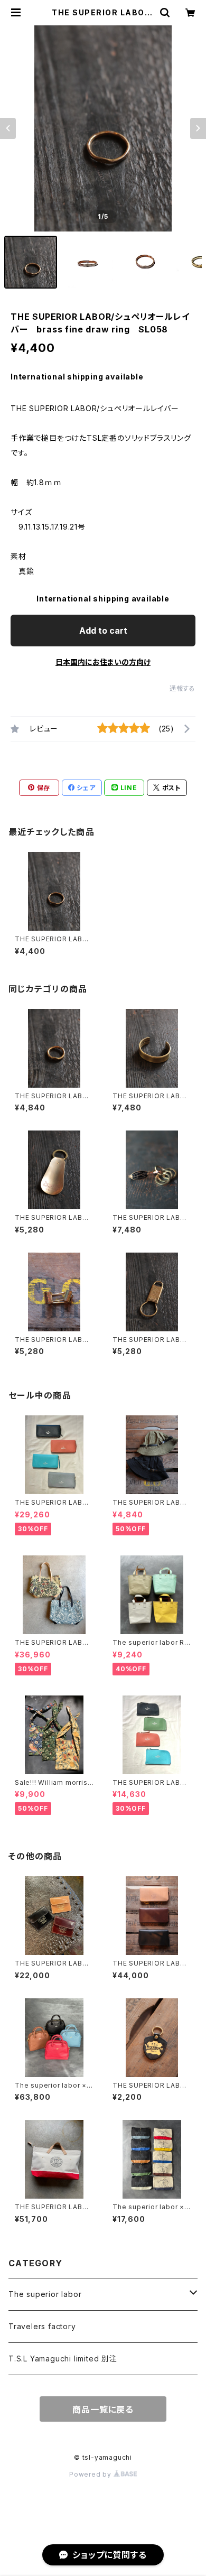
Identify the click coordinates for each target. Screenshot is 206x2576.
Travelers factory (42, 2326)
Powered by (91, 2474)
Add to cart (103, 631)
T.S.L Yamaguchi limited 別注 (63, 2359)
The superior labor (45, 2294)
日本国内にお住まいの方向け (103, 662)
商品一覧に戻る (103, 2410)
